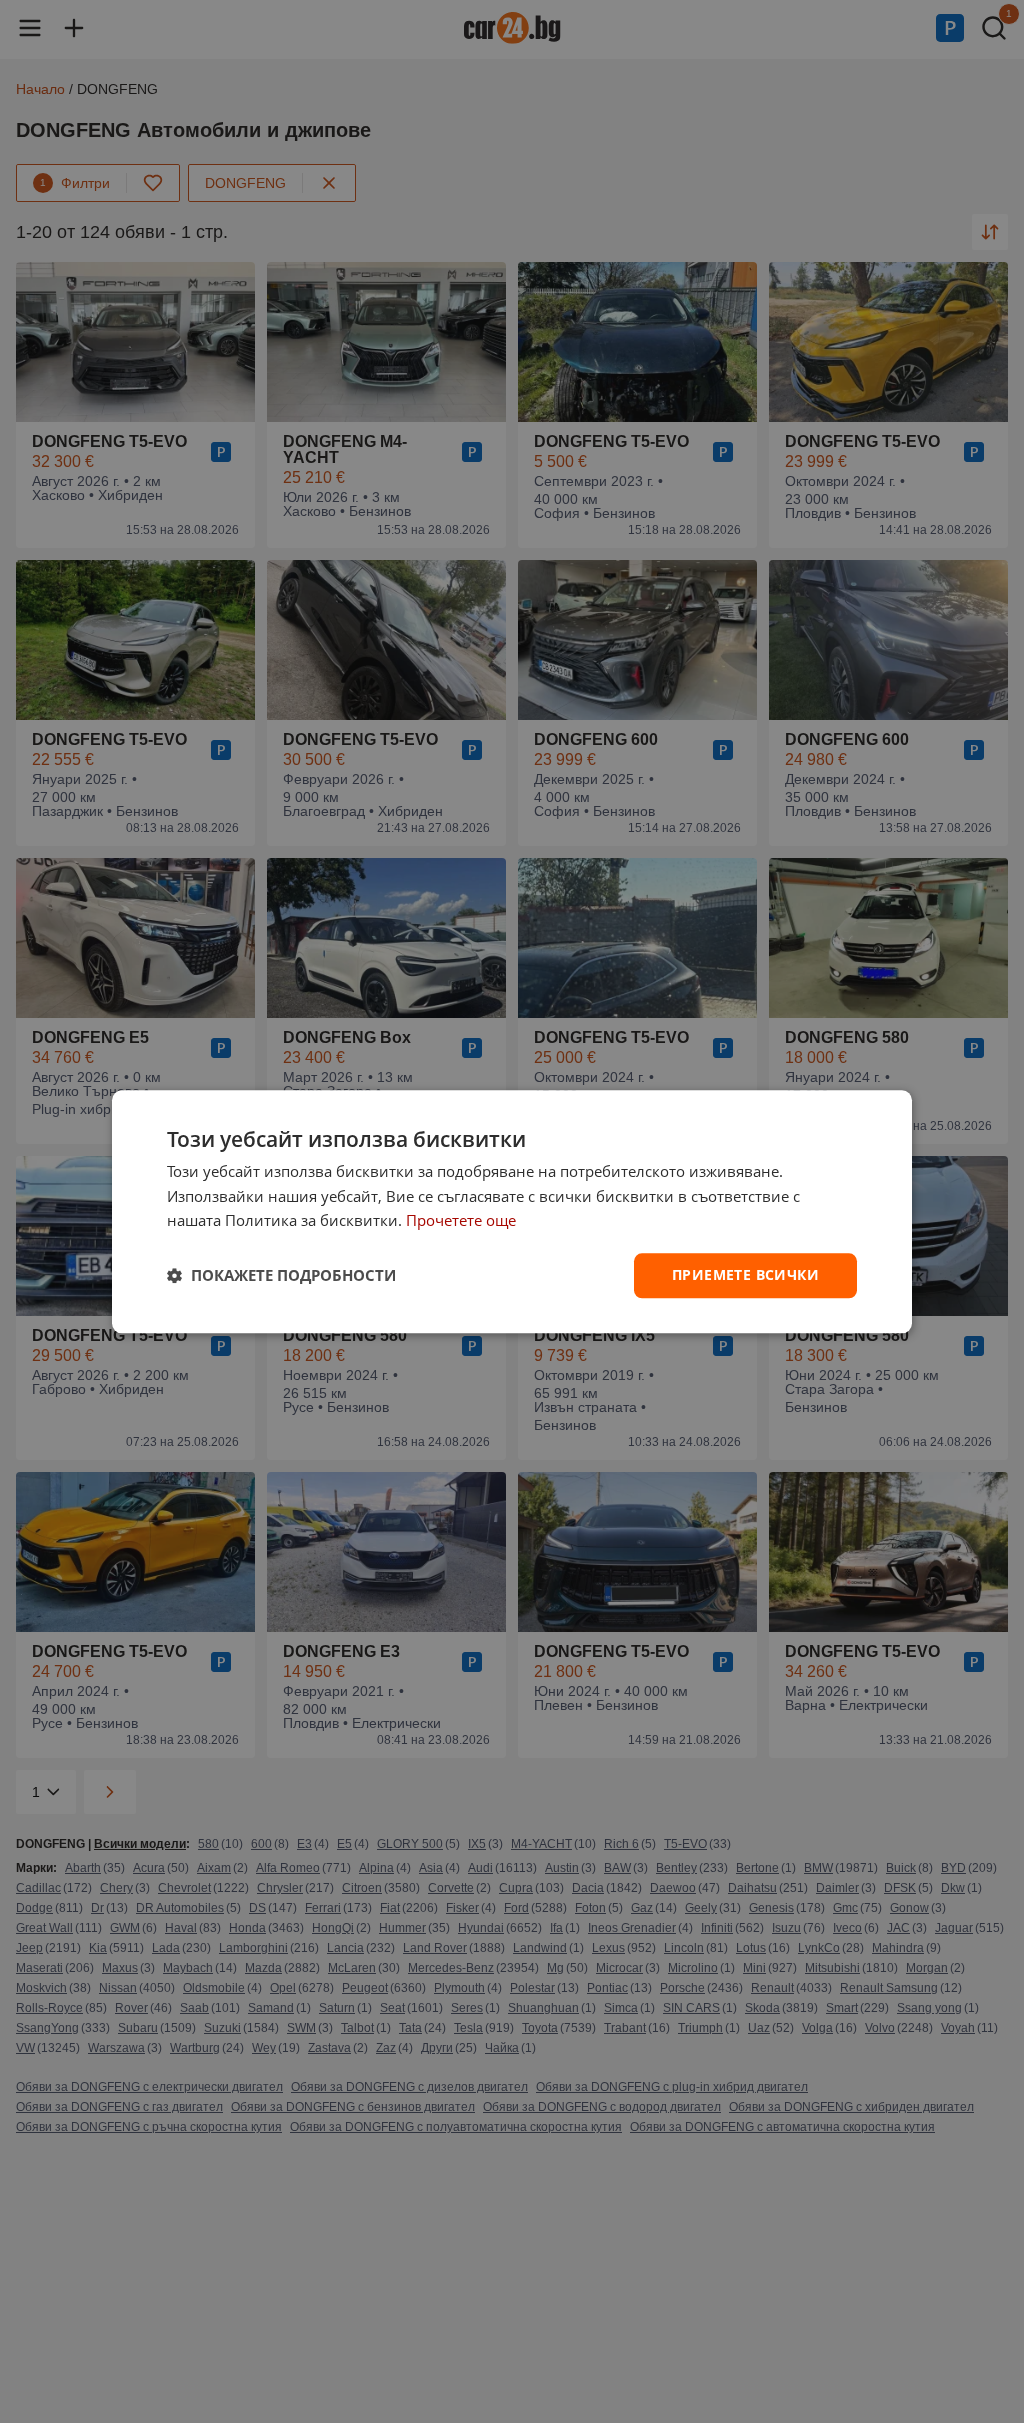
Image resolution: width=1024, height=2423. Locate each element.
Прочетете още (461, 1221)
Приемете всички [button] (745, 1274)
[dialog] (512, 1211)
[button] (281, 1276)
